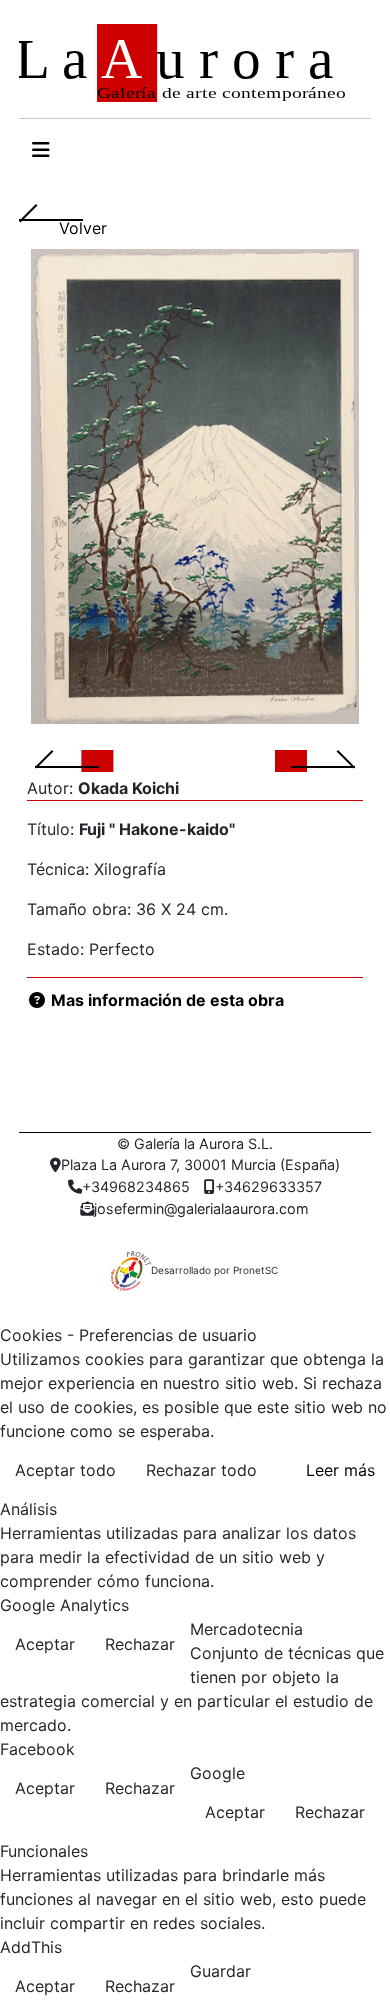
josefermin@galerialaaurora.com (201, 1208)
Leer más (340, 1470)
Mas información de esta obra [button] (165, 1000)
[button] (91, 760)
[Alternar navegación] (41, 150)
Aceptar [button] (45, 1644)
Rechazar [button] (140, 1644)
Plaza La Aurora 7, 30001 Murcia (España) (200, 1164)
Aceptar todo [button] (65, 1470)
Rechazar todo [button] (201, 1470)
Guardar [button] (220, 1971)
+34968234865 (136, 1186)
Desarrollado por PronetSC (214, 1270)
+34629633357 (268, 1186)
